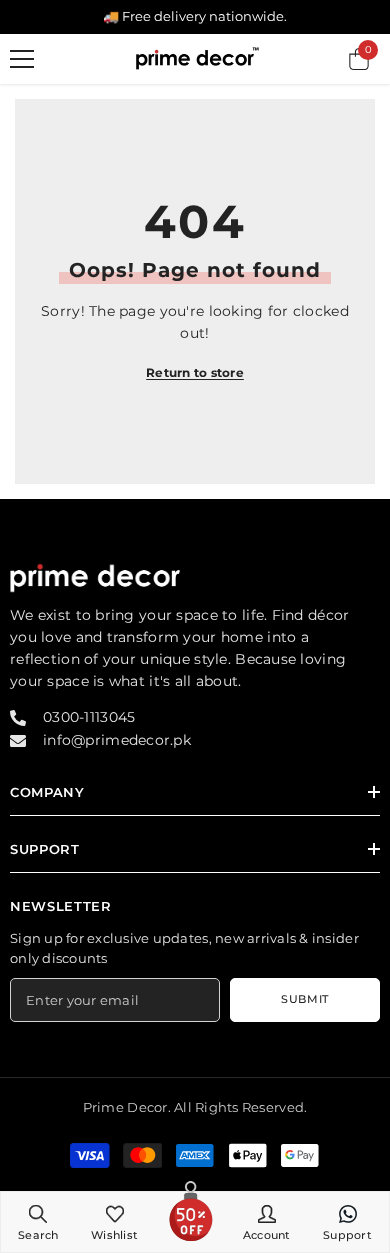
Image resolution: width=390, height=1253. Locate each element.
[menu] (22, 59)
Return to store (195, 372)
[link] (38, 1221)
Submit (304, 999)
